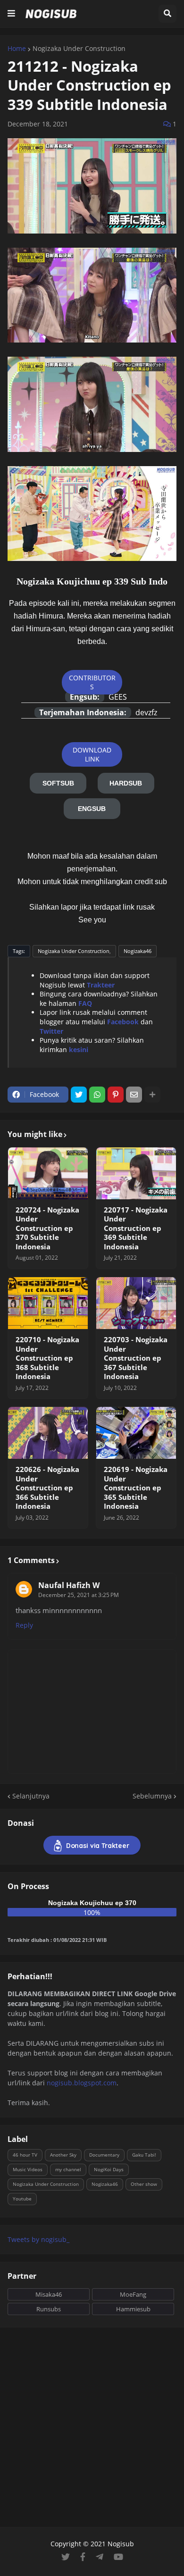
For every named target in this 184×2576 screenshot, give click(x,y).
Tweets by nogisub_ (38, 2239)
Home (17, 49)
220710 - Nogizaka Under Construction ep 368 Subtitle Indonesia (47, 1358)
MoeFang (133, 2294)
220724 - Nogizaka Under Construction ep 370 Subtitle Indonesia (47, 1228)
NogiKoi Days (109, 2169)
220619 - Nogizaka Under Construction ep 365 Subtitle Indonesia (136, 1488)
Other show (144, 2184)
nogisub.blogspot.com (82, 2083)
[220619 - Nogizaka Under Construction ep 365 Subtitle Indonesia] (136, 1433)
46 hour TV (25, 2155)
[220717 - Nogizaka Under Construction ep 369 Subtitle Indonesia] (136, 1173)
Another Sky (63, 2155)
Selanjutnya (31, 1796)
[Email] (134, 1095)
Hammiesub (133, 2309)
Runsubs (49, 2309)
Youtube (22, 2199)
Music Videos (28, 2169)
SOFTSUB (58, 783)
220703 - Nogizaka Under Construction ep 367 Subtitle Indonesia (136, 1358)
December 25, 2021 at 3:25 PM (79, 1595)
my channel (68, 2169)
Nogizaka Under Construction (79, 49)
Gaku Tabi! (144, 2155)
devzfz (146, 712)
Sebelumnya (152, 1796)
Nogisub (121, 2544)
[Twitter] (79, 1095)
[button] (11, 14)
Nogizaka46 (138, 951)
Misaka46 (49, 2294)
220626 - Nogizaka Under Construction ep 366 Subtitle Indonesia (47, 1488)
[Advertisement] (92, 2427)
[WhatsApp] (97, 1095)
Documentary (104, 2155)
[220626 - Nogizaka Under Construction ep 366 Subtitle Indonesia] (48, 1433)
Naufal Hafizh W (69, 1585)
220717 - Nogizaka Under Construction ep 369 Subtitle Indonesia (136, 1228)
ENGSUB (92, 809)
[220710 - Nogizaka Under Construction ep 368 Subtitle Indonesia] (48, 1303)
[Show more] (152, 1095)
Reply (24, 1625)
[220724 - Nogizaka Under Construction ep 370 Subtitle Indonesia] (48, 1173)
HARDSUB (126, 783)
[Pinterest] (116, 1095)
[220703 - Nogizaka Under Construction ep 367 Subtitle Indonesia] (136, 1303)
